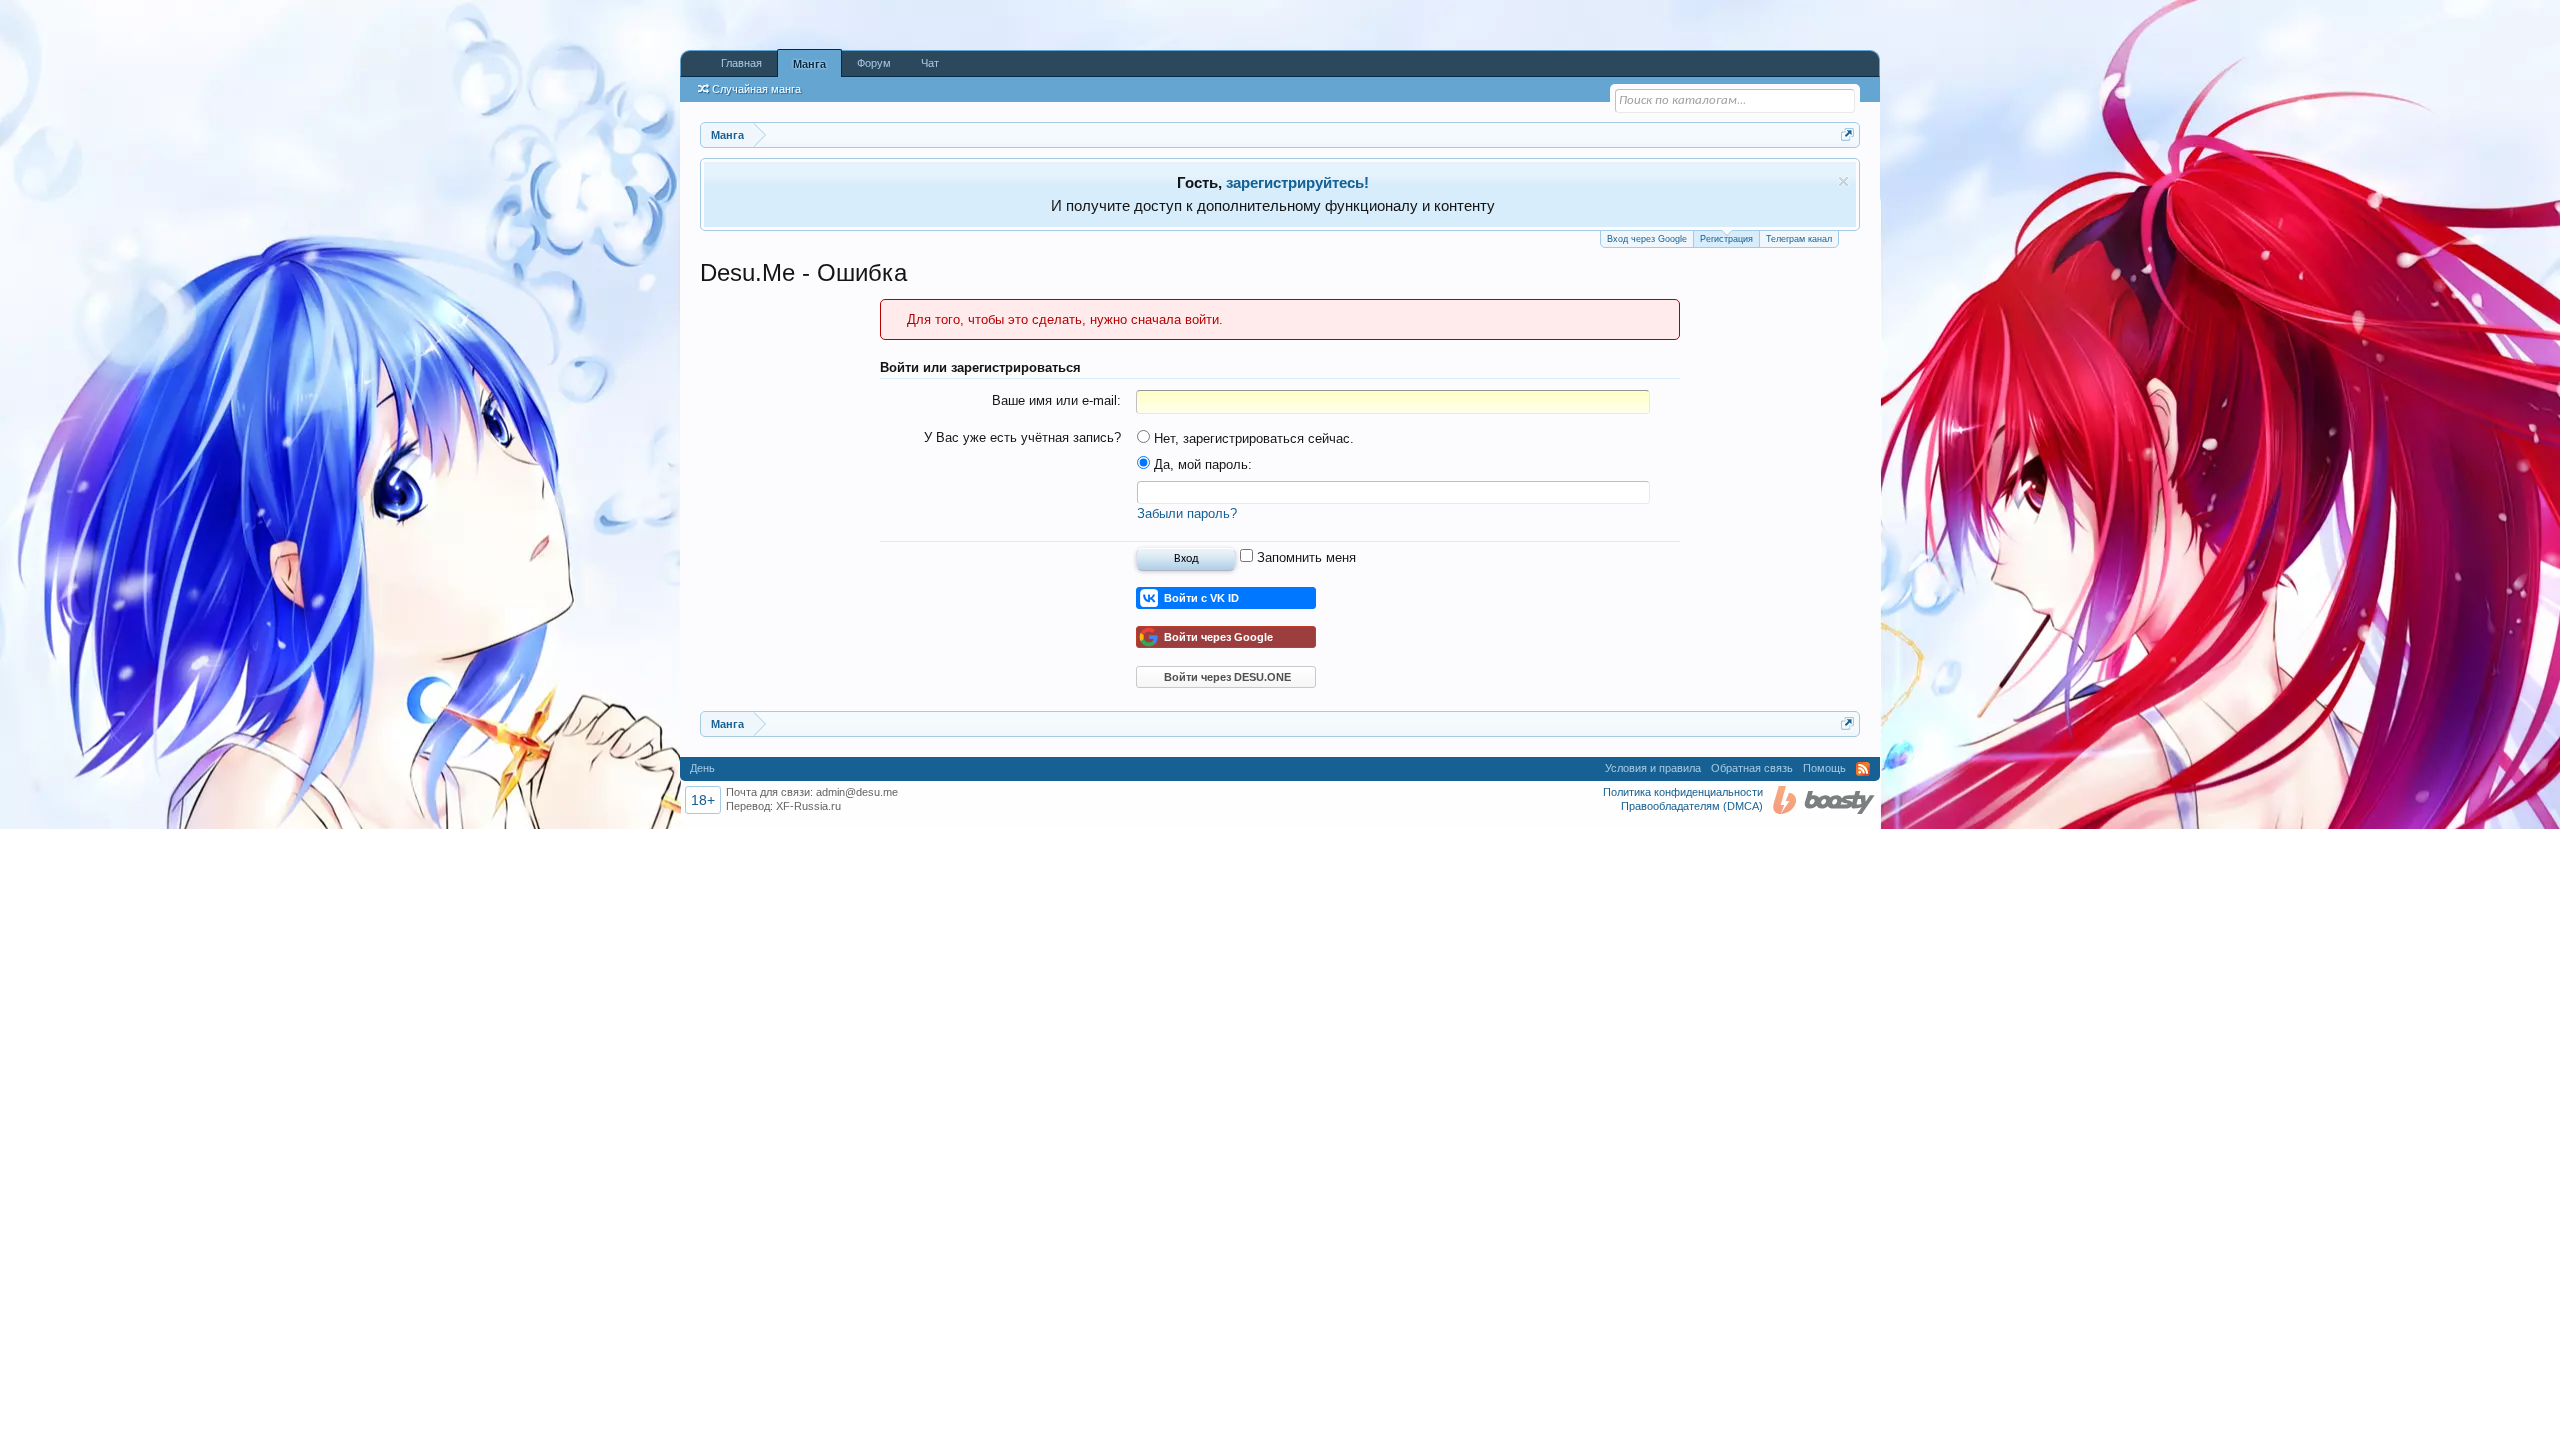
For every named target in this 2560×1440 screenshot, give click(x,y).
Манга (809, 64)
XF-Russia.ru (808, 806)
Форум (874, 63)
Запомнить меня (1304, 557)
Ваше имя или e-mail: (1056, 400)
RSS (1863, 769)
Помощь (1824, 768)
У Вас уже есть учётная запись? (1022, 437)
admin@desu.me (857, 792)
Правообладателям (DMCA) (1692, 806)
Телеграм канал (1799, 239)
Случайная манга (756, 89)
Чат (930, 63)
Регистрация (1726, 239)
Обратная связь (1752, 768)
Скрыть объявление (1843, 181)
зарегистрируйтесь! (1297, 182)
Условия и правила (1653, 768)
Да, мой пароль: (1201, 464)
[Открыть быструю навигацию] (1847, 134)
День (702, 768)
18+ (703, 800)
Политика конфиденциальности (1683, 792)
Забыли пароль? (1187, 513)
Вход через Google (1647, 239)
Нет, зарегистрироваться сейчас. (1252, 438)
